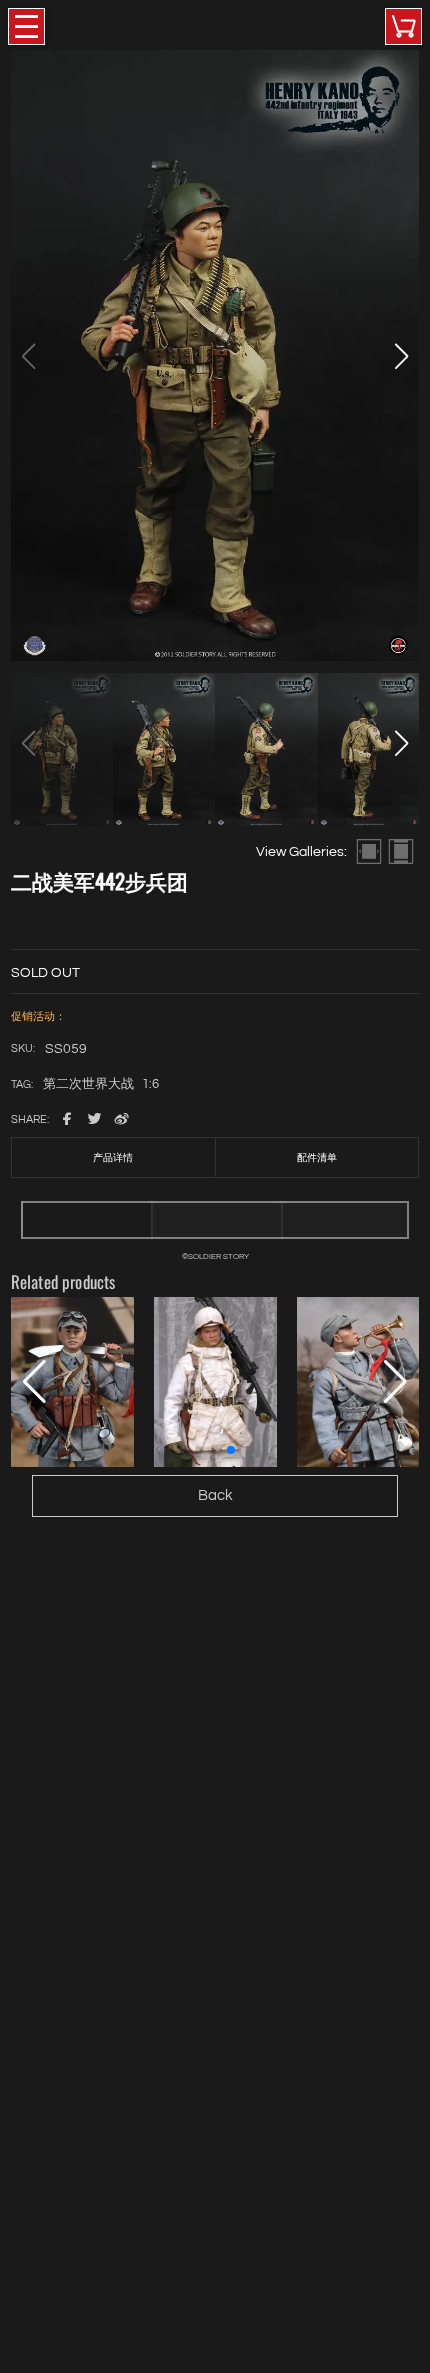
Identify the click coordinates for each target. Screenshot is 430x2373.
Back (215, 1495)
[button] (401, 356)
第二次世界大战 (88, 1085)
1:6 (150, 1085)
